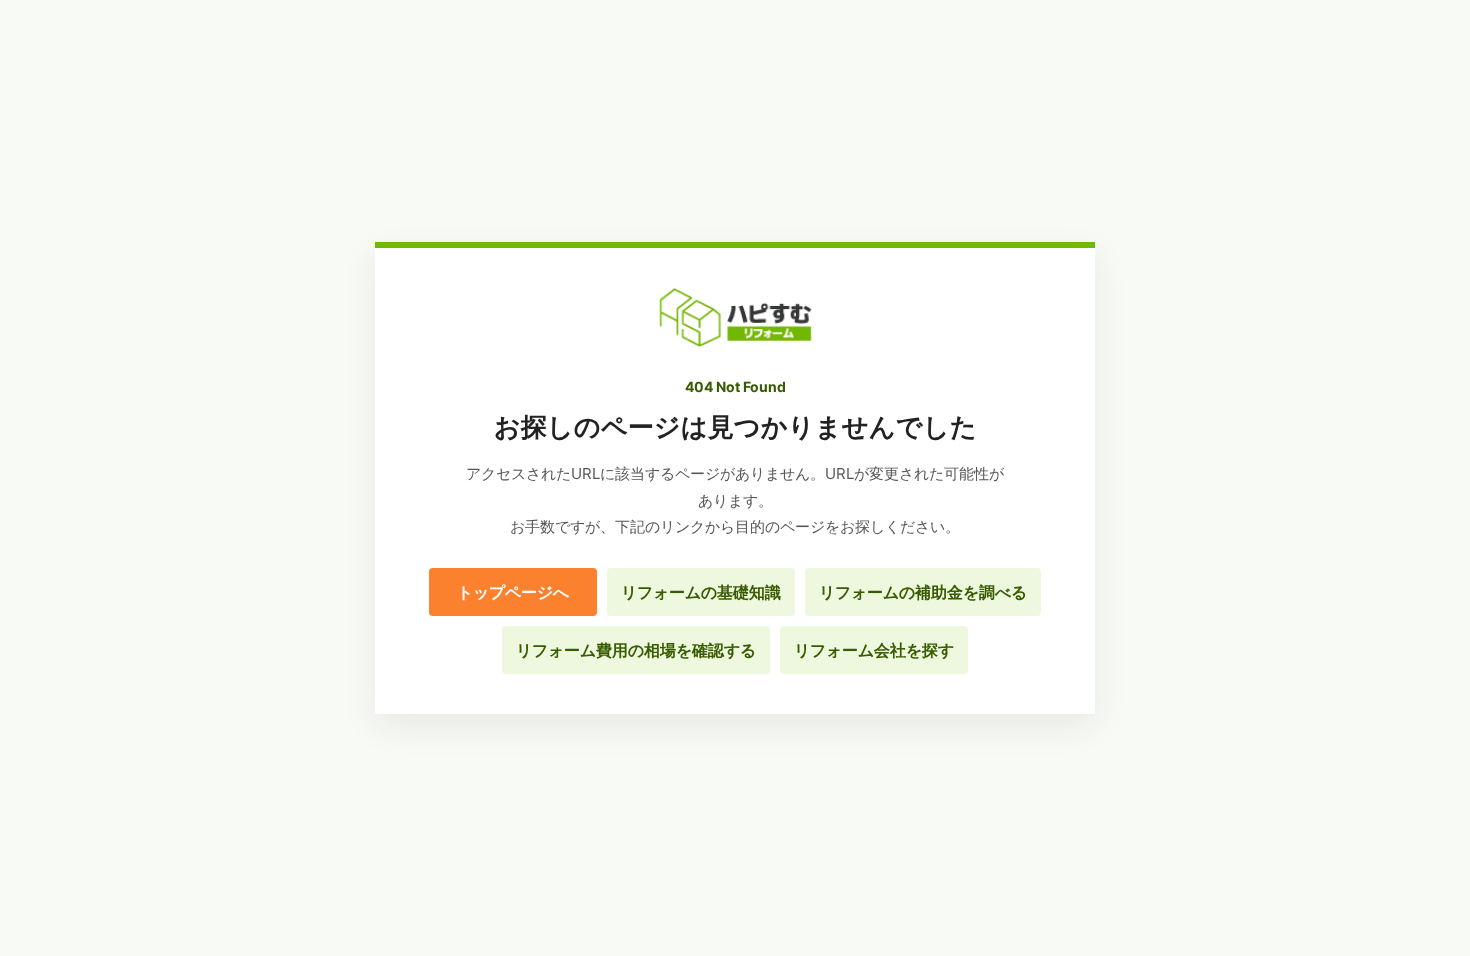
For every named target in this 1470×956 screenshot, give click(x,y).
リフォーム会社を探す (874, 650)
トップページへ (513, 592)
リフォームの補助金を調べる (923, 592)
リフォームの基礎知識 (701, 592)
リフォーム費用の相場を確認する (636, 650)
